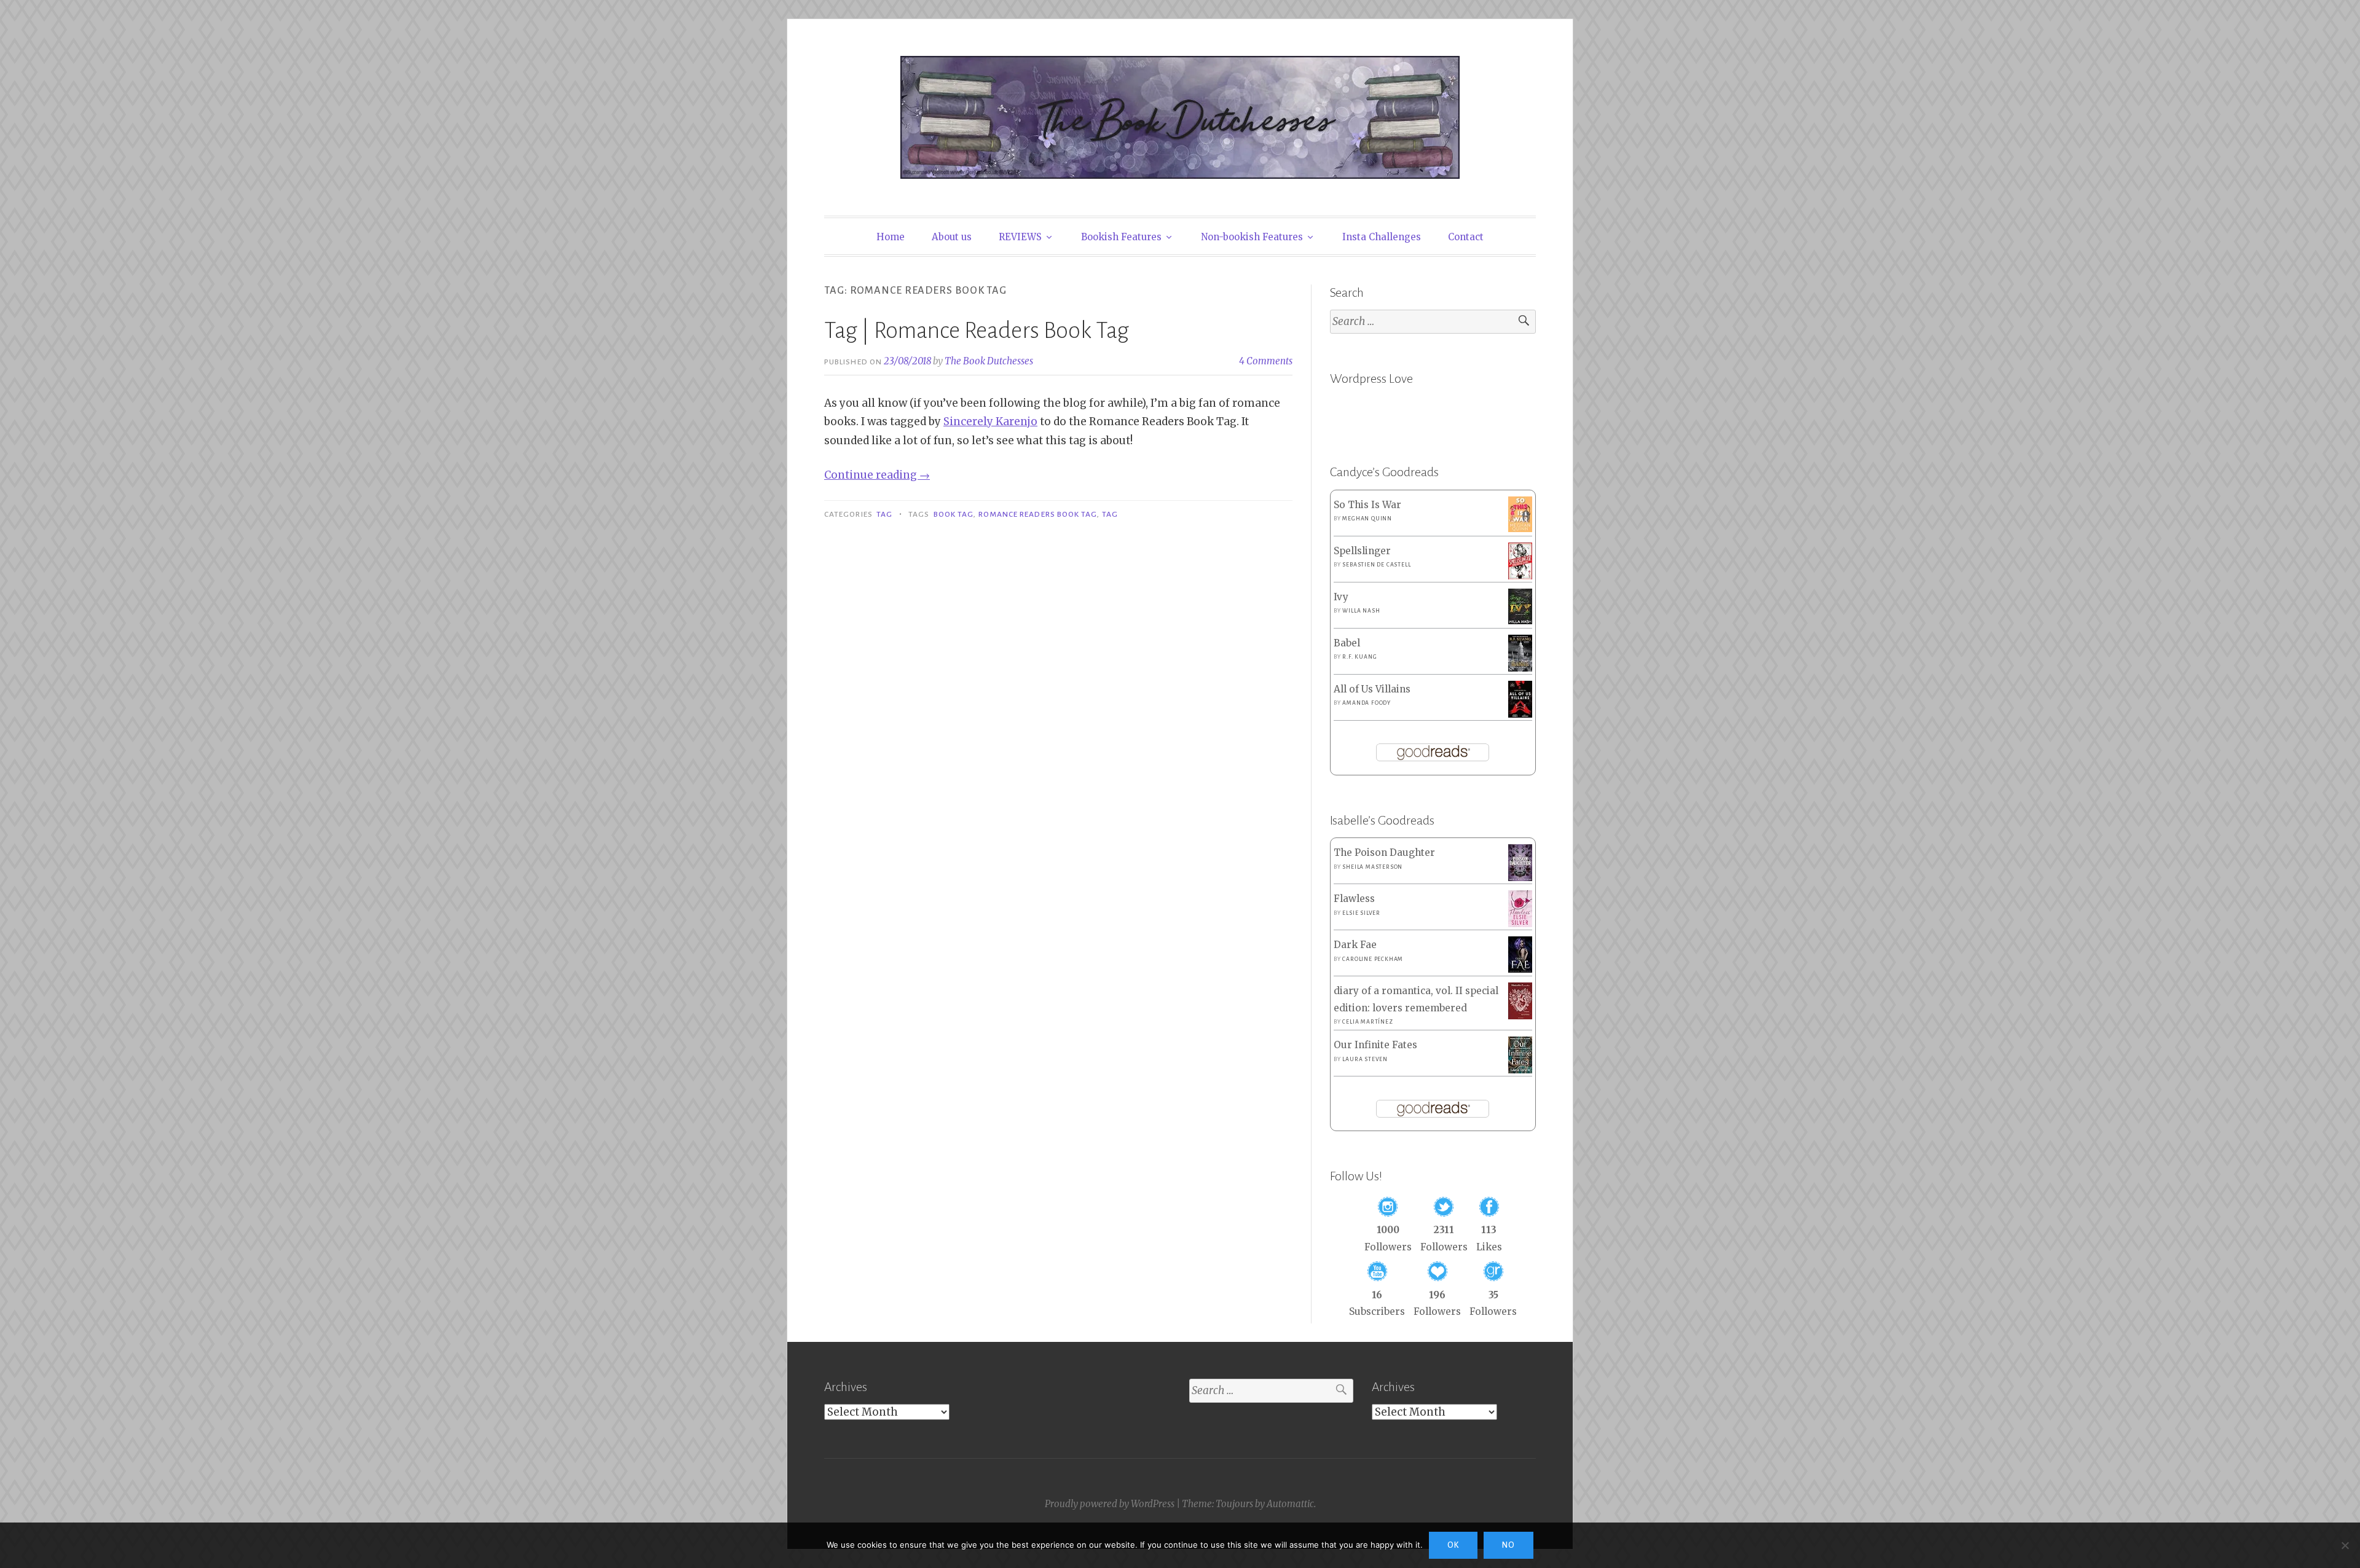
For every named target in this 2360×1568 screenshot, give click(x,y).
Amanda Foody (1367, 703)
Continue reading (877, 475)
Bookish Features (1121, 237)
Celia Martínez (1367, 1022)
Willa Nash (1361, 611)
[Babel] (1520, 668)
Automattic (1290, 1504)
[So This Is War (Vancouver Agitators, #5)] (1520, 529)
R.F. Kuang (1359, 657)
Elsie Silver (1361, 913)
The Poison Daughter (1384, 853)
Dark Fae (1355, 945)
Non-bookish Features (1252, 237)
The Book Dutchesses (989, 361)
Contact (1466, 237)
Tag (884, 514)
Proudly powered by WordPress (1110, 1504)
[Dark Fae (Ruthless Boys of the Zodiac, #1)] (1520, 969)
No (1508, 1545)
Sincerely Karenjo (990, 421)
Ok (1453, 1545)
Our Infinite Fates (1375, 1045)
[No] (2345, 1545)
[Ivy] (1520, 621)
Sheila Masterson (1372, 867)
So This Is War (1367, 505)
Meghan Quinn (1367, 519)
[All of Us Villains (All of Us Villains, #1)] (1520, 715)
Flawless (1354, 899)
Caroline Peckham (1373, 959)
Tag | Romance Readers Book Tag (977, 331)
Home (891, 237)
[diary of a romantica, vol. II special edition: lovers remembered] (1520, 1016)
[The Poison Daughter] (1520, 878)
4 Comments (1266, 361)
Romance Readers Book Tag (1038, 514)
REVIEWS (1020, 237)
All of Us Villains (1372, 689)
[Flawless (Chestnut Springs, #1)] (1520, 924)
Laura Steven (1365, 1059)
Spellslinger (1362, 551)
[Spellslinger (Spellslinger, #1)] (1520, 577)
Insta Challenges (1382, 237)
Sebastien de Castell (1376, 565)
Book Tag (954, 514)
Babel (1347, 643)
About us (952, 237)
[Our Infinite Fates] (1520, 1070)
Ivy (1341, 597)
